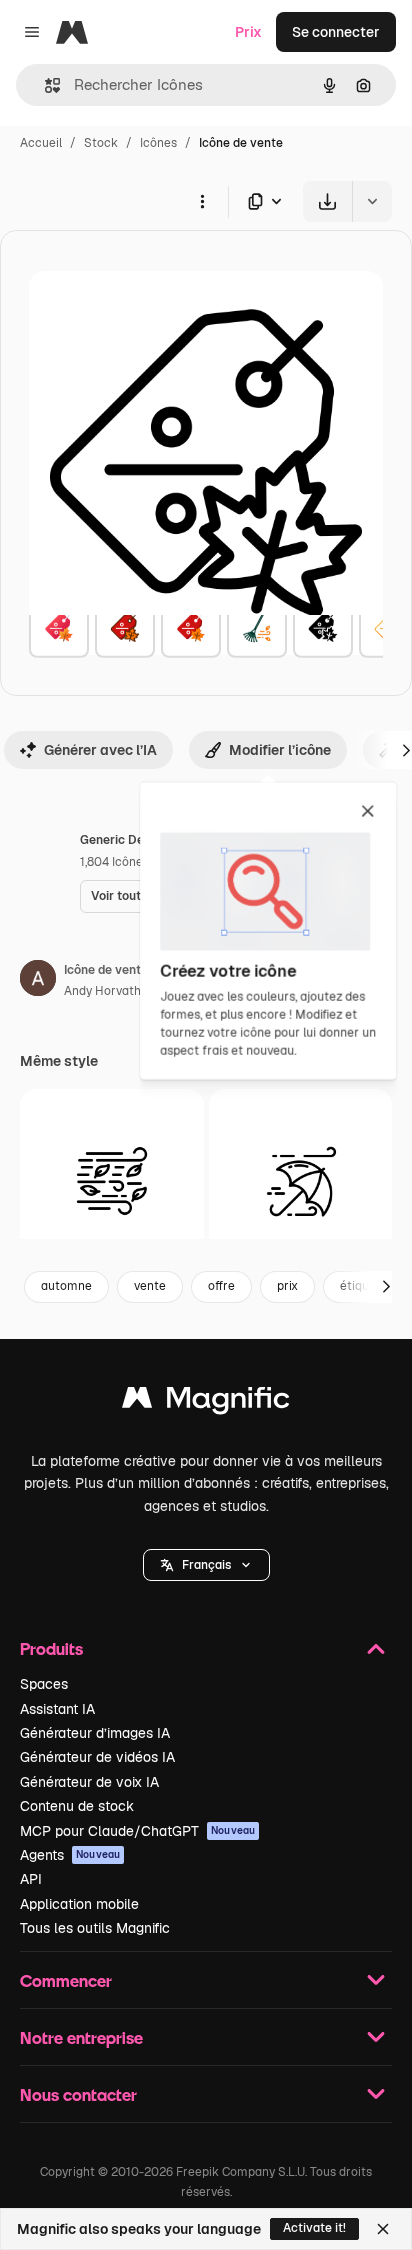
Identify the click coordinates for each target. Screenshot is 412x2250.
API (31, 1879)
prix (287, 1286)
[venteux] (112, 1181)
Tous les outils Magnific (95, 1928)
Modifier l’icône (280, 750)
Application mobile (79, 1904)
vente (150, 1286)
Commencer (66, 1980)
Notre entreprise (81, 2037)
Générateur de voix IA (89, 1782)
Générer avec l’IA (100, 750)
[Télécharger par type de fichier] (266, 201)
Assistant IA (57, 1709)
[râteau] (257, 628)
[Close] (383, 2229)
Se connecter (336, 32)
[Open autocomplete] (44, 85)
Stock (101, 143)
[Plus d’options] (202, 201)
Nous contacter (78, 2094)
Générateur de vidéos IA (97, 1757)
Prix (248, 32)
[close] (367, 812)
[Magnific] (206, 1402)
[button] (206, 1565)
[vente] (59, 628)
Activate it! (314, 2228)
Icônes (158, 143)
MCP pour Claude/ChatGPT (137, 1831)
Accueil (41, 143)
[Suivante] (386, 1287)
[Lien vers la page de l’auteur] (38, 981)
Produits (51, 1648)
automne (66, 1286)
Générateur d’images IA (95, 1733)
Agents (70, 1855)
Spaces (44, 1684)
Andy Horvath (102, 991)
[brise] (301, 1181)
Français (206, 1565)
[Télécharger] (327, 201)
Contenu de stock (77, 1806)
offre (221, 1286)
